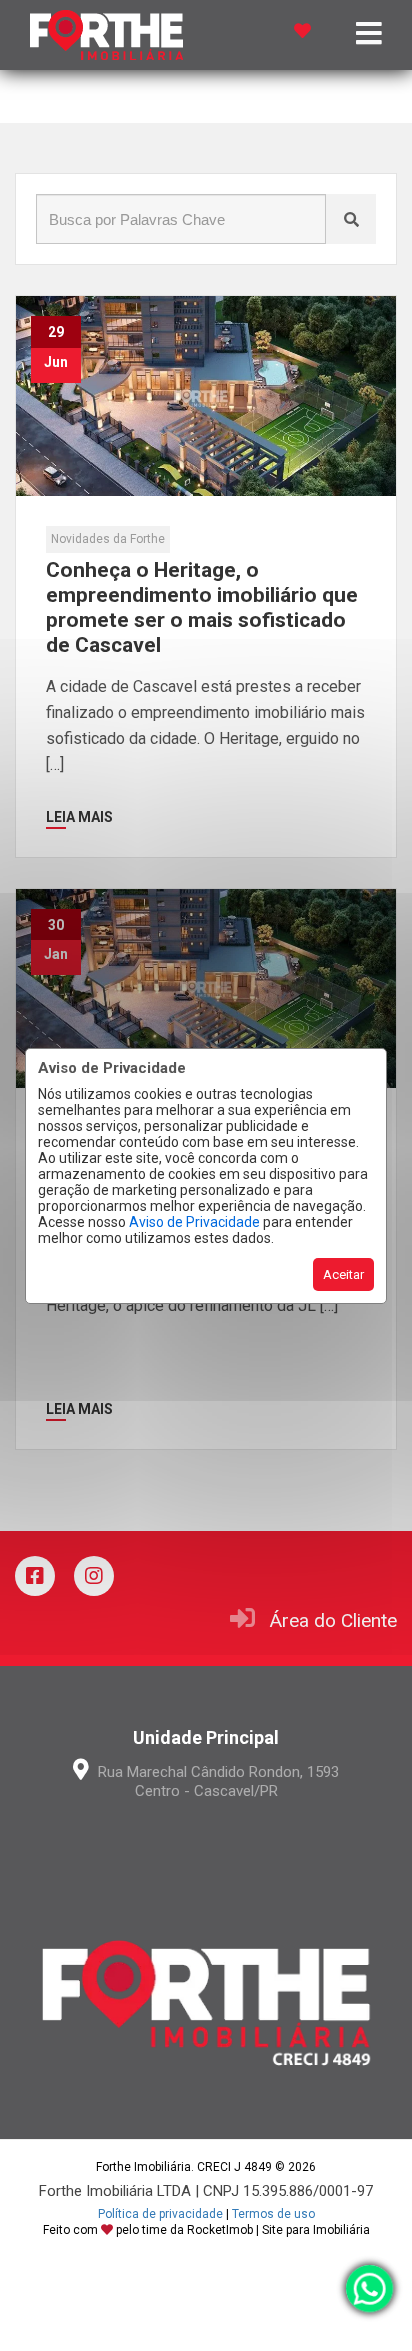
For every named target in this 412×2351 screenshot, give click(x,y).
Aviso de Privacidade (194, 1222)
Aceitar (343, 1274)
